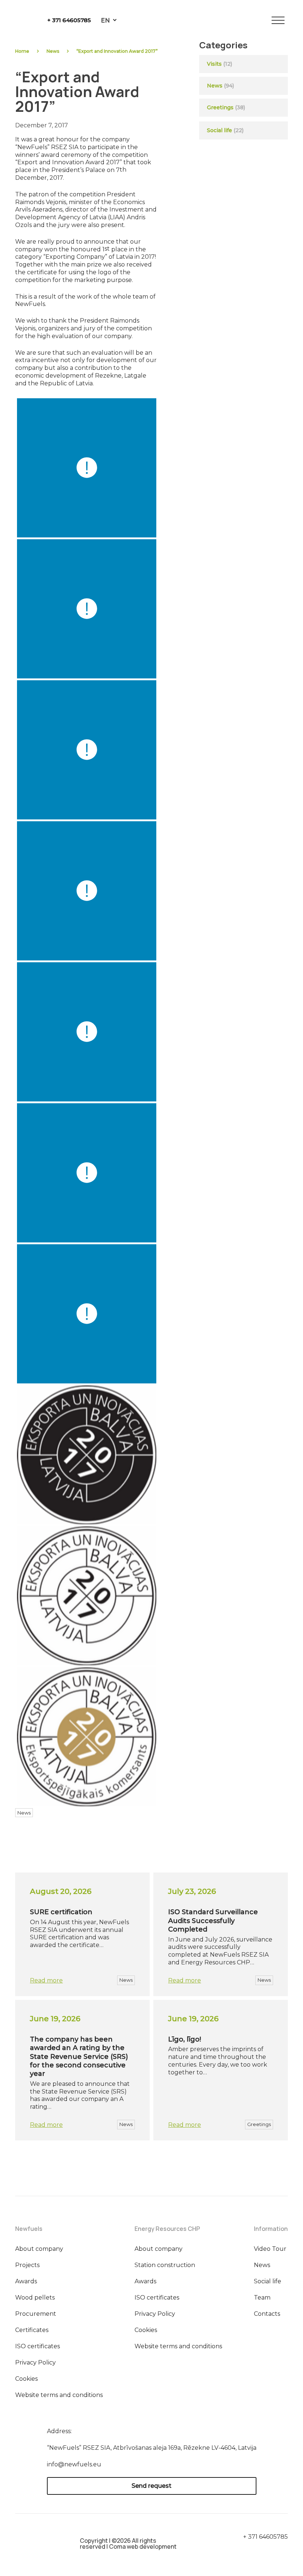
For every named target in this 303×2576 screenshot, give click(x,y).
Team (262, 2298)
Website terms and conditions (59, 2395)
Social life (225, 130)
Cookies (26, 2379)
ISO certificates (38, 2346)
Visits (214, 64)
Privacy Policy (35, 2362)
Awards (26, 2281)
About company (39, 2249)
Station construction (165, 2265)
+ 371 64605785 (69, 20)
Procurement (36, 2314)
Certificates (32, 2330)
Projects (27, 2265)
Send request (151, 2486)
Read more (46, 1980)
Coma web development (143, 2546)
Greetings (220, 107)
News (53, 51)
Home (22, 51)
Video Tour (270, 2249)
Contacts (267, 2314)
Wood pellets (35, 2298)
